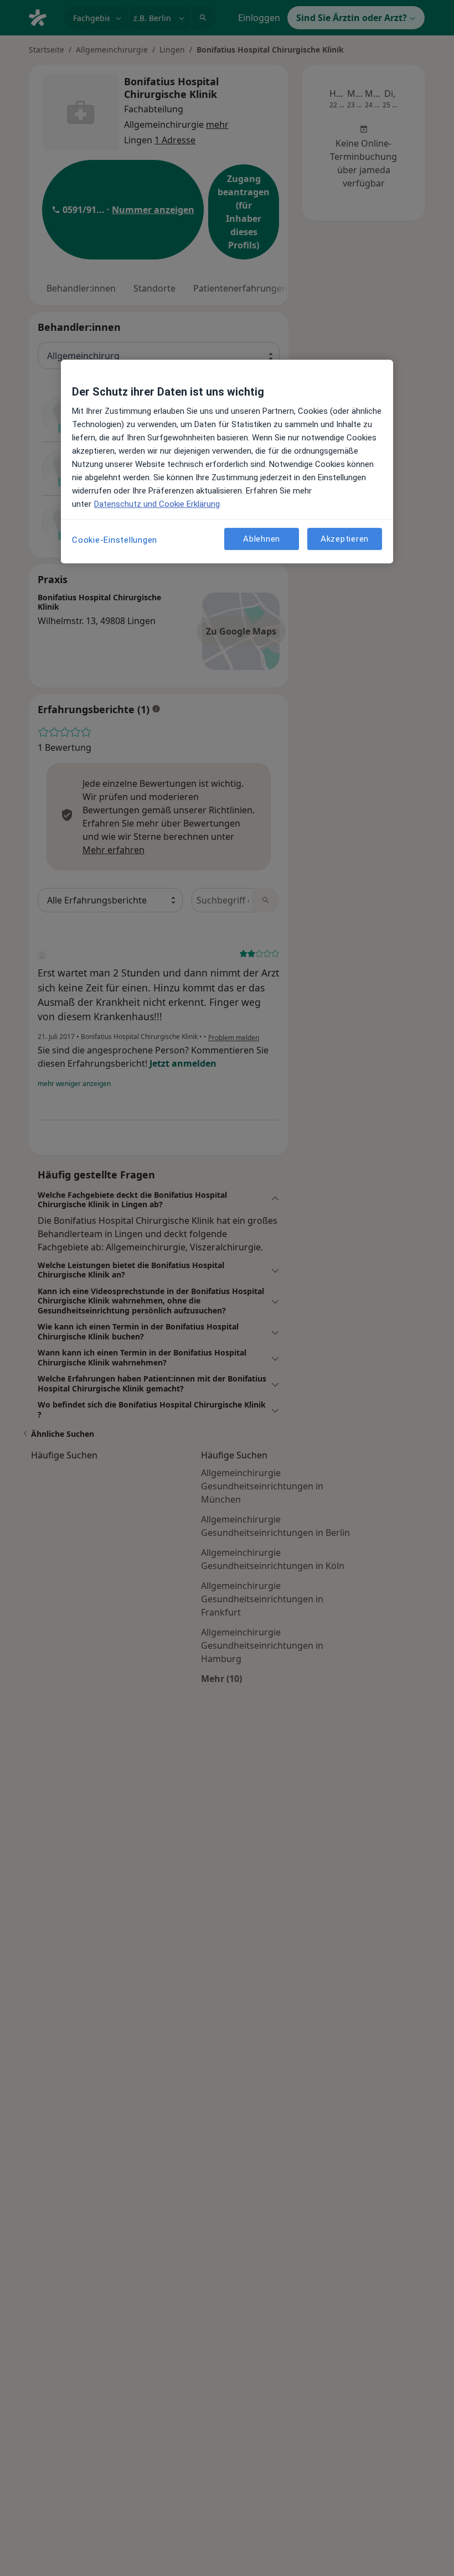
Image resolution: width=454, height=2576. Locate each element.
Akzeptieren (345, 539)
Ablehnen (262, 539)
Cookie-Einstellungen (115, 541)
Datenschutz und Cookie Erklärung (157, 505)
